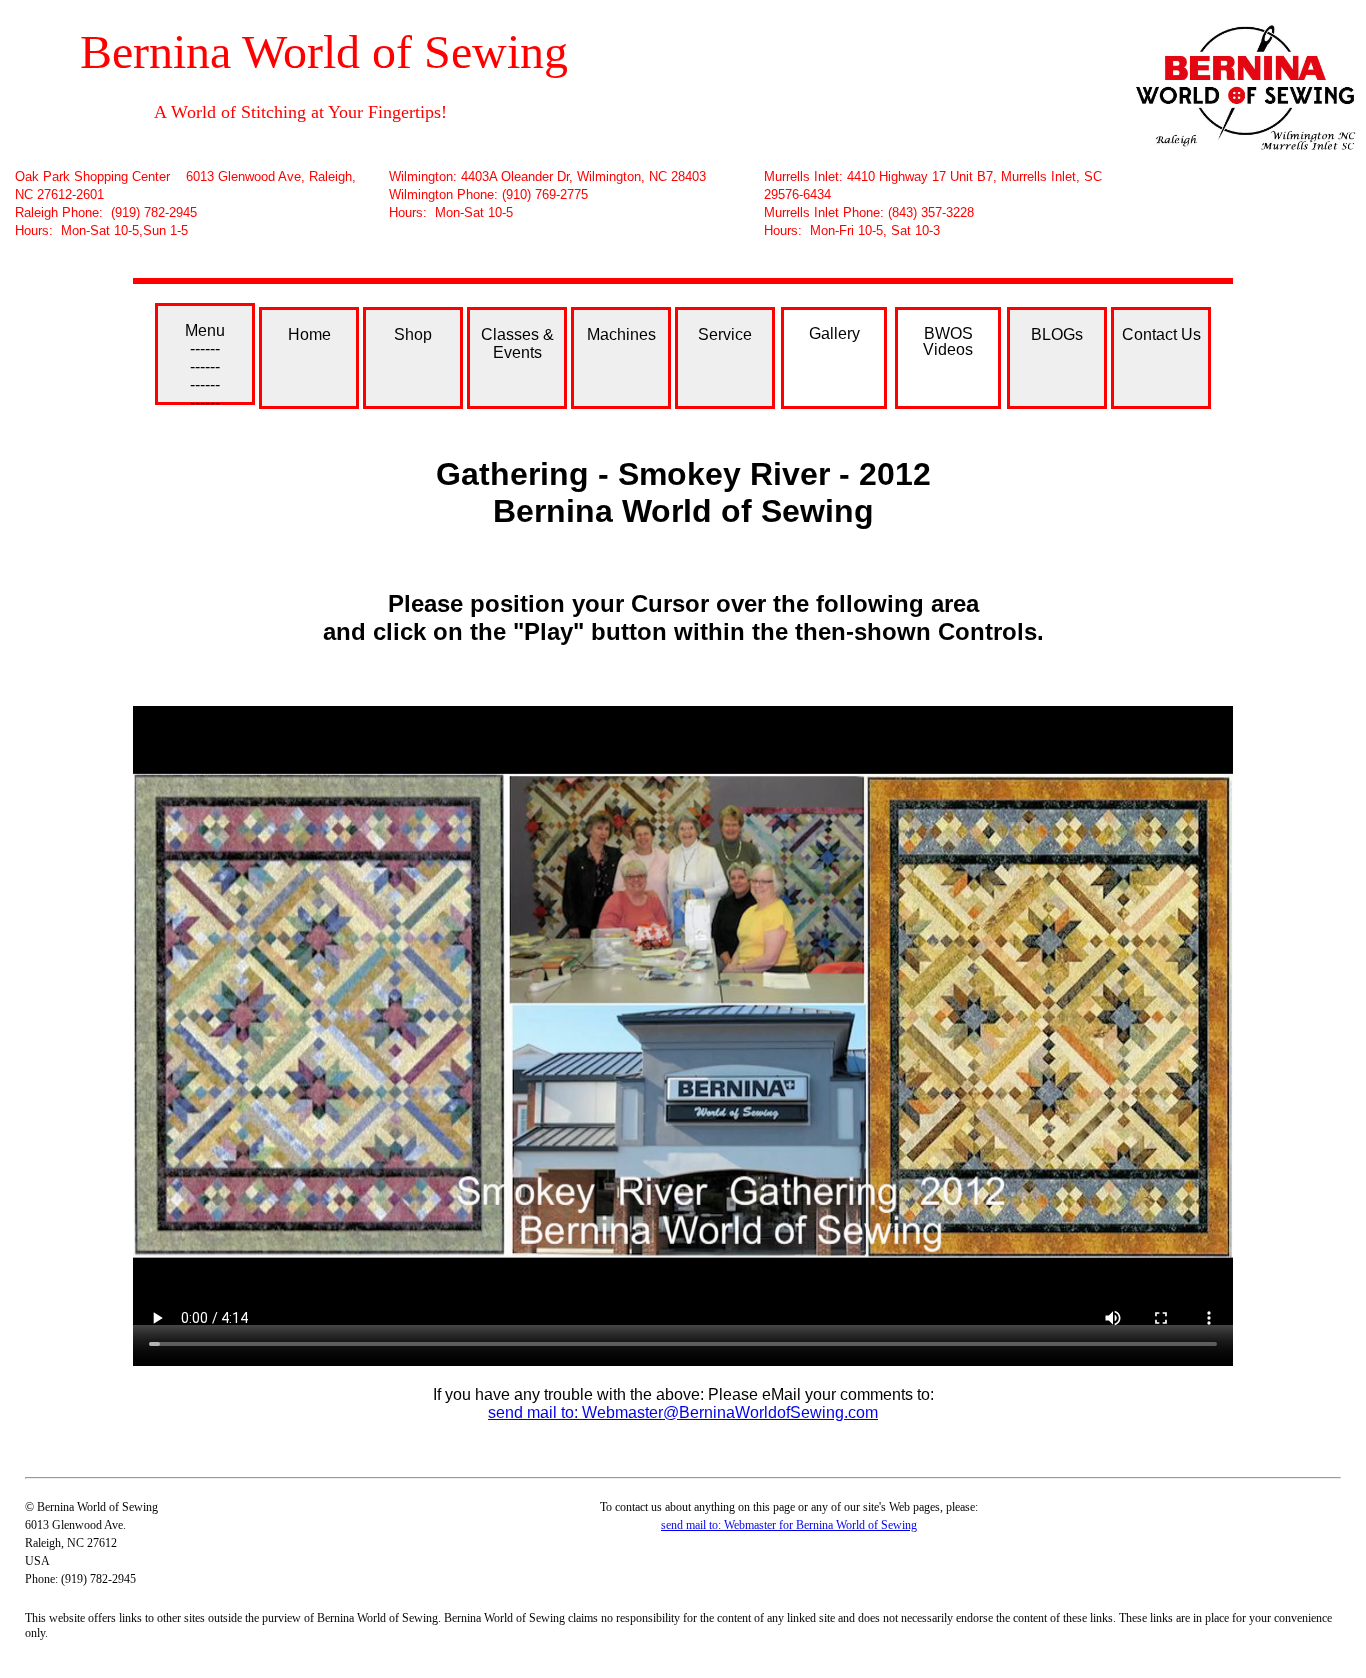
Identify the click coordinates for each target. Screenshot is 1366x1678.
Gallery (834, 333)
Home (309, 334)
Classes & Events (517, 343)
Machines (621, 334)
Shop (413, 334)
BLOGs (1057, 334)
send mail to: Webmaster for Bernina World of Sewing (789, 1525)
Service (725, 334)
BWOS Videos (948, 341)
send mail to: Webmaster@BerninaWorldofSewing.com (683, 1412)
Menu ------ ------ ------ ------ (205, 363)
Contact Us (1161, 334)
